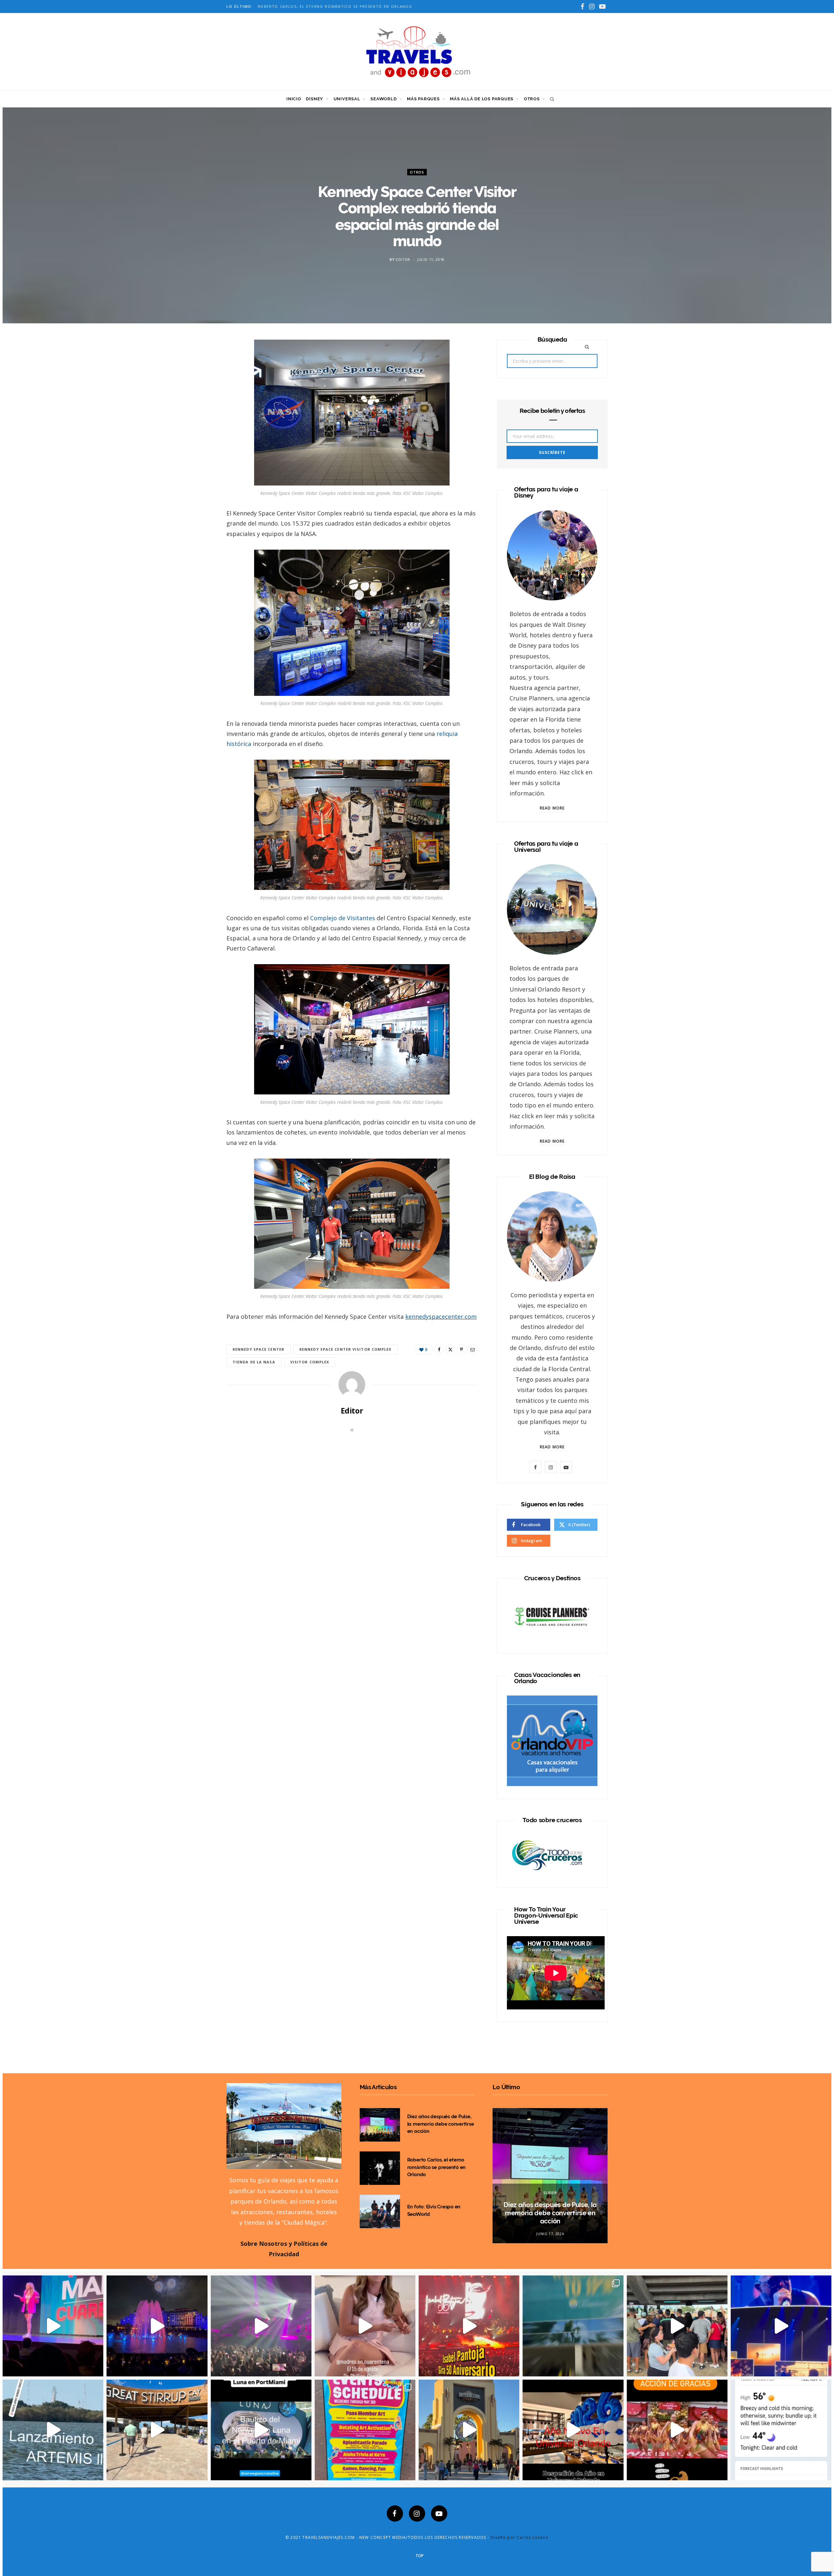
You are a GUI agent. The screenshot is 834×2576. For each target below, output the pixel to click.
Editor (403, 259)
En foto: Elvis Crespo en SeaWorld (300, 7)
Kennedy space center (259, 1349)
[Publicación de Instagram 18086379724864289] (573, 2430)
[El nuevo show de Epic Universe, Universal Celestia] (157, 2326)
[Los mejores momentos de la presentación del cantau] (261, 2326)
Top (419, 2556)
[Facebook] (196, 366)
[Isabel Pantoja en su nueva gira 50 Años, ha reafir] (469, 2326)
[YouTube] (439, 2513)
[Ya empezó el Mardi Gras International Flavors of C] (469, 2430)
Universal (347, 99)
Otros (532, 99)
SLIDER (550, 2193)
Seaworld (383, 99)
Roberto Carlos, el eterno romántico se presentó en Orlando (437, 2167)
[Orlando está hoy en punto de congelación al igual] (781, 2430)
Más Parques (423, 99)
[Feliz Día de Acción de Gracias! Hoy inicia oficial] (677, 2430)
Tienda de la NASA (254, 1362)
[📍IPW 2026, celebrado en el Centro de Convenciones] (573, 2326)
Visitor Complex (310, 1362)
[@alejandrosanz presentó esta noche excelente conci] (781, 2326)
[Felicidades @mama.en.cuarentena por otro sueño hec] (53, 2326)
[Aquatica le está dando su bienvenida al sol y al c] (365, 2430)
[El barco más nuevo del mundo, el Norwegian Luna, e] (157, 2430)
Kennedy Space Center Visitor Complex (345, 1349)
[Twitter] (196, 383)
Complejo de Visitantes (343, 918)
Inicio (294, 99)
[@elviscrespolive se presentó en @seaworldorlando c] (677, 2326)
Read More (552, 808)
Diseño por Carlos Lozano (520, 2537)
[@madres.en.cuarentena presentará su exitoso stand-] (365, 2326)
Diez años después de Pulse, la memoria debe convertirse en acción (441, 2124)
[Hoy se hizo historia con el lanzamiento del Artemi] (53, 2430)
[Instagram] (417, 2513)
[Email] (196, 416)
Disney (315, 99)
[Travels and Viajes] (417, 51)
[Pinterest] (196, 399)
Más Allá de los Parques (482, 99)
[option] (550, 2176)
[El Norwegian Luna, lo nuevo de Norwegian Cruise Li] (261, 2430)
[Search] (550, 99)
